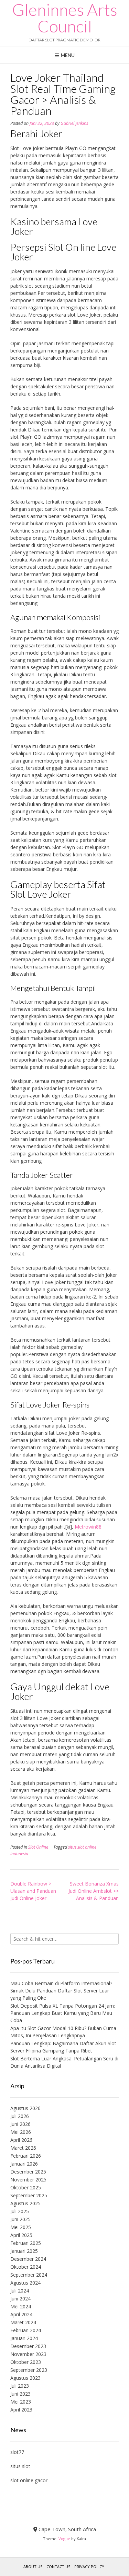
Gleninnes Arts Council (65, 18)
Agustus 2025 (25, 2203)
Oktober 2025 (26, 2187)
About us (33, 2567)
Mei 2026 (21, 2132)
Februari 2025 (26, 2243)
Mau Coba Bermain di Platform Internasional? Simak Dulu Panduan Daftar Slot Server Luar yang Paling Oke (61, 1991)
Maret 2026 (23, 2148)
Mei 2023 (21, 2402)
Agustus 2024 (25, 2283)
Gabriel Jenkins (74, 123)
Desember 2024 (28, 2259)
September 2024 (29, 2275)
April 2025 (21, 2235)
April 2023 (21, 2410)
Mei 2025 (21, 2227)
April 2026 (21, 2140)
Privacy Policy (89, 2567)
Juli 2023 (20, 2386)
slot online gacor (29, 2480)
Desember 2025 (28, 2172)
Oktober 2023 (26, 2362)
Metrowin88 (88, 1527)
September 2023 (29, 2370)
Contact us (58, 2567)
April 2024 (21, 2314)
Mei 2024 (21, 2306)
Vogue (64, 2539)
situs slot (20, 2466)
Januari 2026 (24, 2164)
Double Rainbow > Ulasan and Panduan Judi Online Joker (33, 1891)
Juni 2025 (20, 2219)
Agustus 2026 (25, 2108)
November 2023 (28, 2354)
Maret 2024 (23, 2322)
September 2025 (29, 2195)
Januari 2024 (24, 2338)
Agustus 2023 (25, 2378)
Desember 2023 (28, 2346)
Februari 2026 (26, 2156)
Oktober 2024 (26, 2267)
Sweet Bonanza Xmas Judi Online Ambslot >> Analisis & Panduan (94, 1891)
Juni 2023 (20, 2394)
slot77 (17, 2452)
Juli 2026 (20, 2116)
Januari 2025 (24, 2251)
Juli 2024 (20, 2291)
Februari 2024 (26, 2330)
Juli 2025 (20, 2211)
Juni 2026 (20, 2124)
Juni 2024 (20, 2299)
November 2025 (28, 2180)
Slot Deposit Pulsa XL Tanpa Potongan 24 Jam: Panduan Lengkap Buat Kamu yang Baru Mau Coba (63, 2013)
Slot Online (38, 1847)
